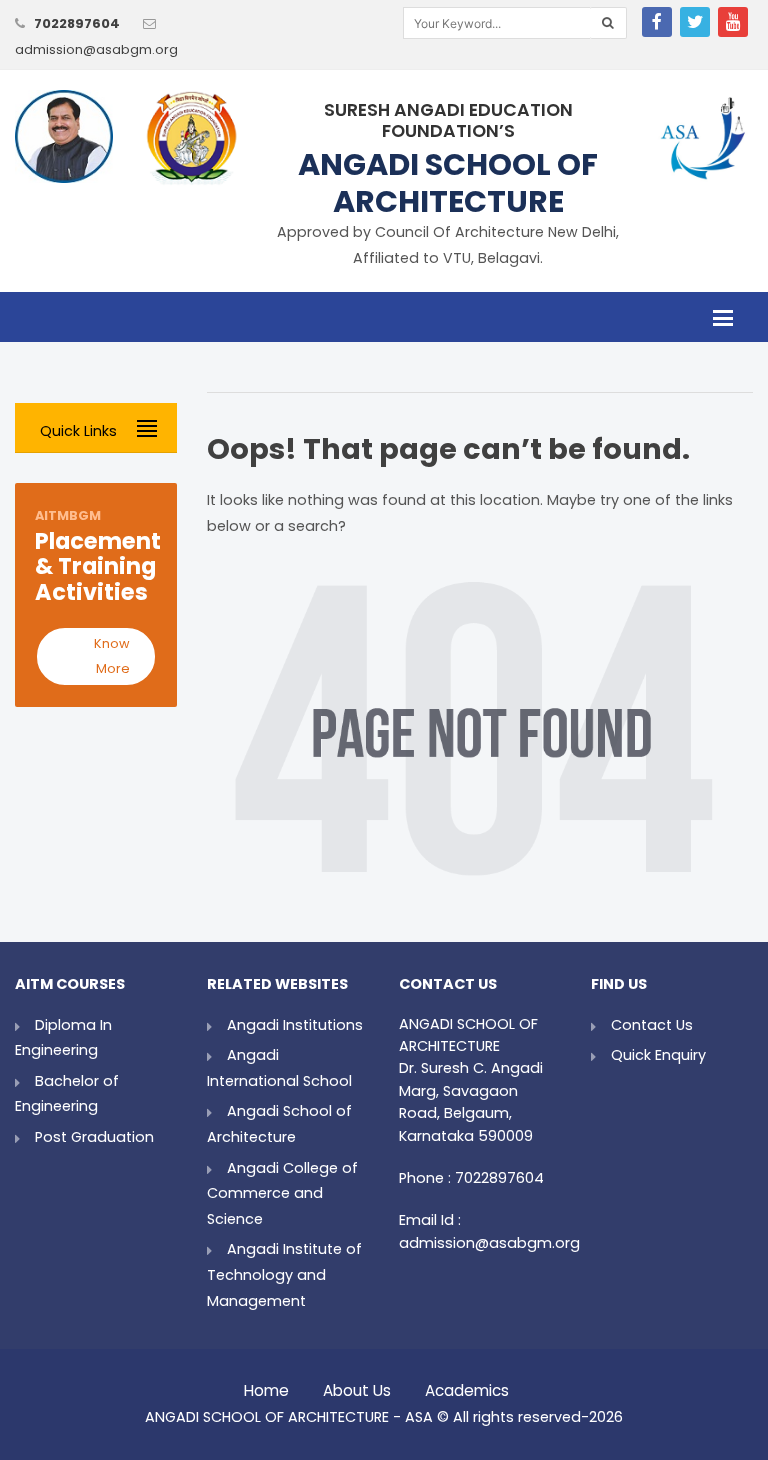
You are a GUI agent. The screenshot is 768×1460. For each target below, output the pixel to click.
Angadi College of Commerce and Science (282, 1193)
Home (266, 1385)
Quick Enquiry (658, 1055)
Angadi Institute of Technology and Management (284, 1274)
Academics (467, 1385)
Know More (112, 656)
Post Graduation (94, 1137)
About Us (357, 1385)
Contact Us (652, 1025)
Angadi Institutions (295, 1025)
